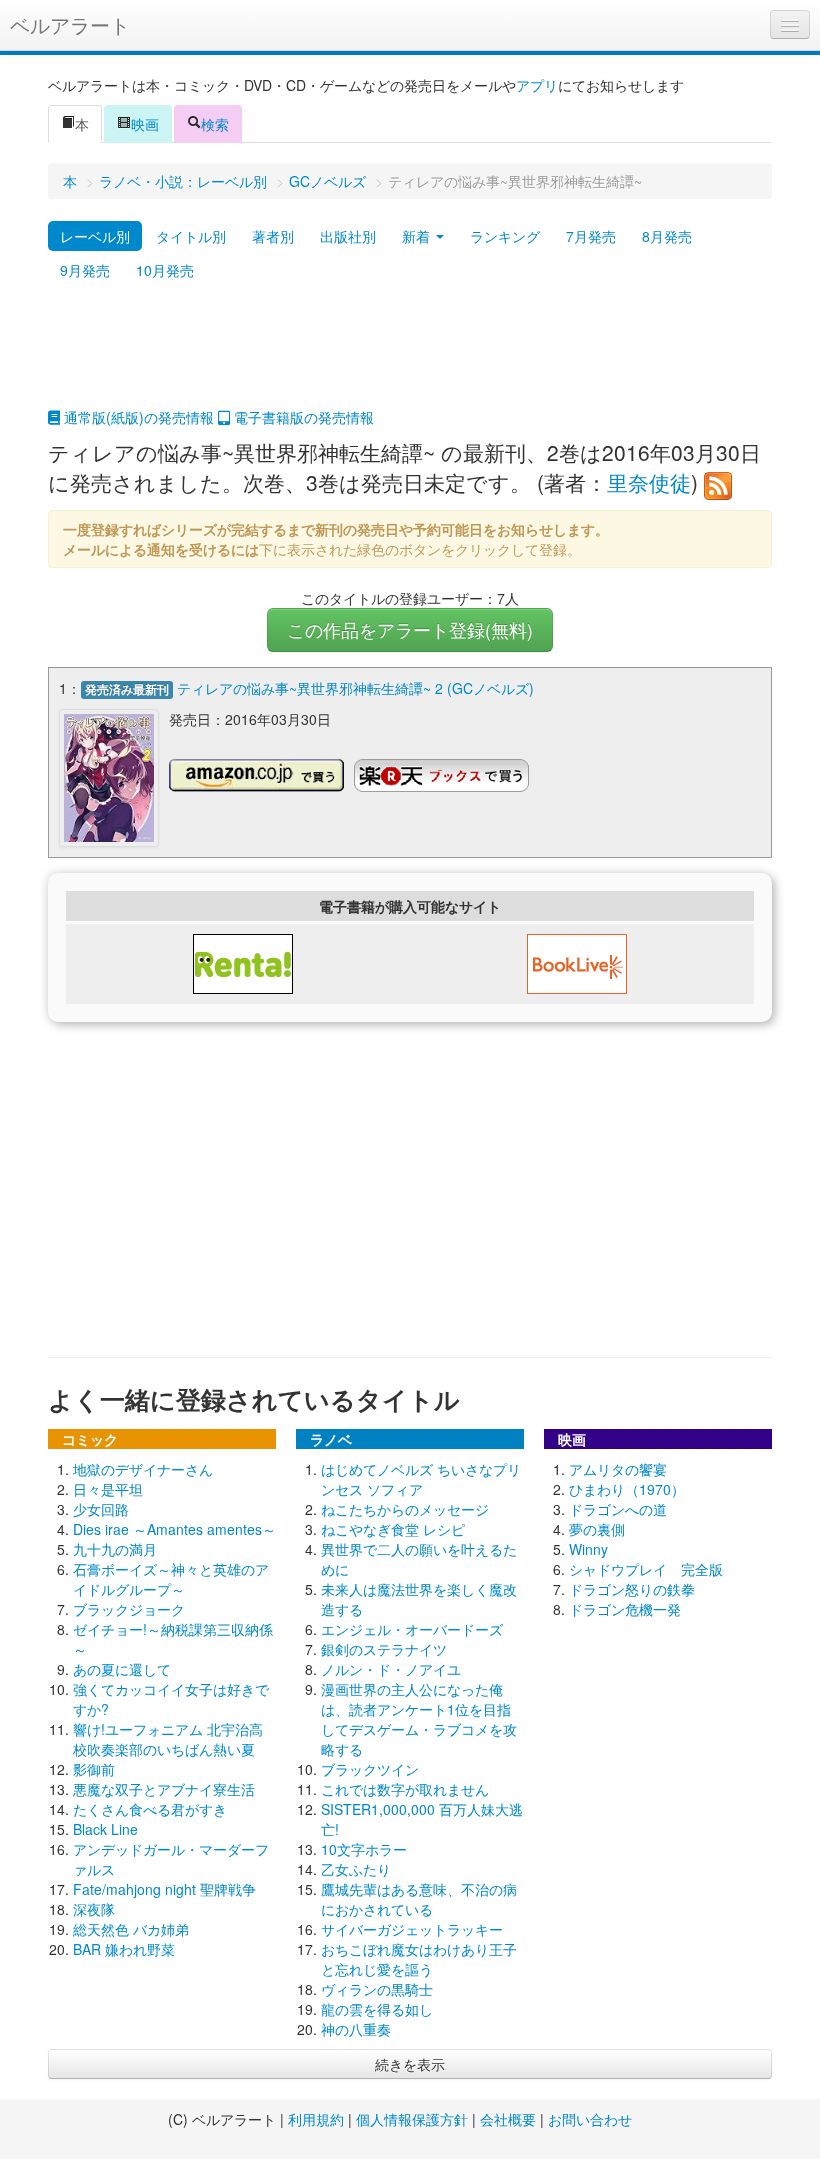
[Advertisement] (410, 357)
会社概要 (508, 2119)
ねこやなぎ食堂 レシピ (393, 1529)
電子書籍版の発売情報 (302, 417)
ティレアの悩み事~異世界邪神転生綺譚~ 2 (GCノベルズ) (355, 688)
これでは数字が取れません (405, 1789)
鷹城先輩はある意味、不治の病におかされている (419, 1899)
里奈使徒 (649, 482)
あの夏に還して (122, 1669)
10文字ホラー (364, 1849)
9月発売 (85, 270)
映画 (145, 124)
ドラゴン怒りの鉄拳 (632, 1589)
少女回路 (101, 1509)
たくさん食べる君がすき (150, 1809)
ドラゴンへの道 (618, 1509)
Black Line (105, 1829)
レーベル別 (95, 236)
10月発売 (165, 270)
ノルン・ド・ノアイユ (391, 1669)
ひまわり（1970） (627, 1489)
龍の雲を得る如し (377, 2009)
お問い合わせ (590, 2119)
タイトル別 (191, 236)
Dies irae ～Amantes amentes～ (174, 1529)
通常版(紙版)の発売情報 (137, 417)
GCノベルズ (327, 181)
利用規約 (316, 2119)
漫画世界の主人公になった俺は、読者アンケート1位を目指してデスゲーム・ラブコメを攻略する (419, 1719)
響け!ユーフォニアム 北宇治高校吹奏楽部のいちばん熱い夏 (168, 1739)
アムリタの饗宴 (618, 1469)
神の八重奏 (356, 2029)
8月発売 (667, 236)
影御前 (94, 1769)
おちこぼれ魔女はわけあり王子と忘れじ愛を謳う (419, 1959)
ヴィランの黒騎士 (377, 1989)
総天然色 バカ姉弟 (131, 1929)
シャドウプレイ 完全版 (646, 1569)
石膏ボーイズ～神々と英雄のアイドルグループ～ (171, 1579)
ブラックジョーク (129, 1609)
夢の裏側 (597, 1529)
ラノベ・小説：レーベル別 (183, 181)
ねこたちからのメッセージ (405, 1509)
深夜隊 (94, 1909)
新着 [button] (418, 236)
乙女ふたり (356, 1869)
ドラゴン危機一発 (625, 1609)
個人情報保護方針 (412, 2119)
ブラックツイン (370, 1769)
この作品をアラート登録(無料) (410, 629)
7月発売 (591, 236)
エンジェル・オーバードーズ (412, 1629)
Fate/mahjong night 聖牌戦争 (164, 1889)
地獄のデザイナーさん (143, 1469)
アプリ (537, 85)
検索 (215, 124)
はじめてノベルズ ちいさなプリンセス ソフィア (421, 1479)
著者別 (273, 236)
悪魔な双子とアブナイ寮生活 (164, 1789)
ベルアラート (70, 24)
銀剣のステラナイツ (384, 1649)
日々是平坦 (108, 1489)
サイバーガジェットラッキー (412, 1929)
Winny (588, 1549)
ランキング (505, 236)
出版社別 (348, 236)
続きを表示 (410, 2064)
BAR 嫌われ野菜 (124, 1949)
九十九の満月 (115, 1549)
